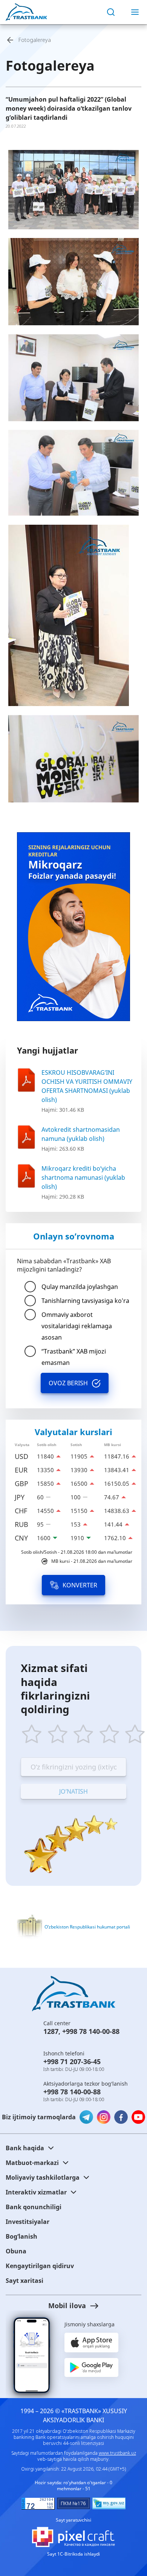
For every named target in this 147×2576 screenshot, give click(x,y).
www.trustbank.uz (117, 2453)
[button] (73, 2306)
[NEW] (73, 927)
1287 (51, 2031)
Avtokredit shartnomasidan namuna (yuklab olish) (81, 1134)
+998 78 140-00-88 (91, 2031)
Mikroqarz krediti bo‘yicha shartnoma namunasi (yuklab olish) (83, 1178)
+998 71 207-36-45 (72, 2061)
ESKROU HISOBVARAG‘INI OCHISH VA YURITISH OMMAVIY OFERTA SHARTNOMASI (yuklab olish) (87, 1086)
